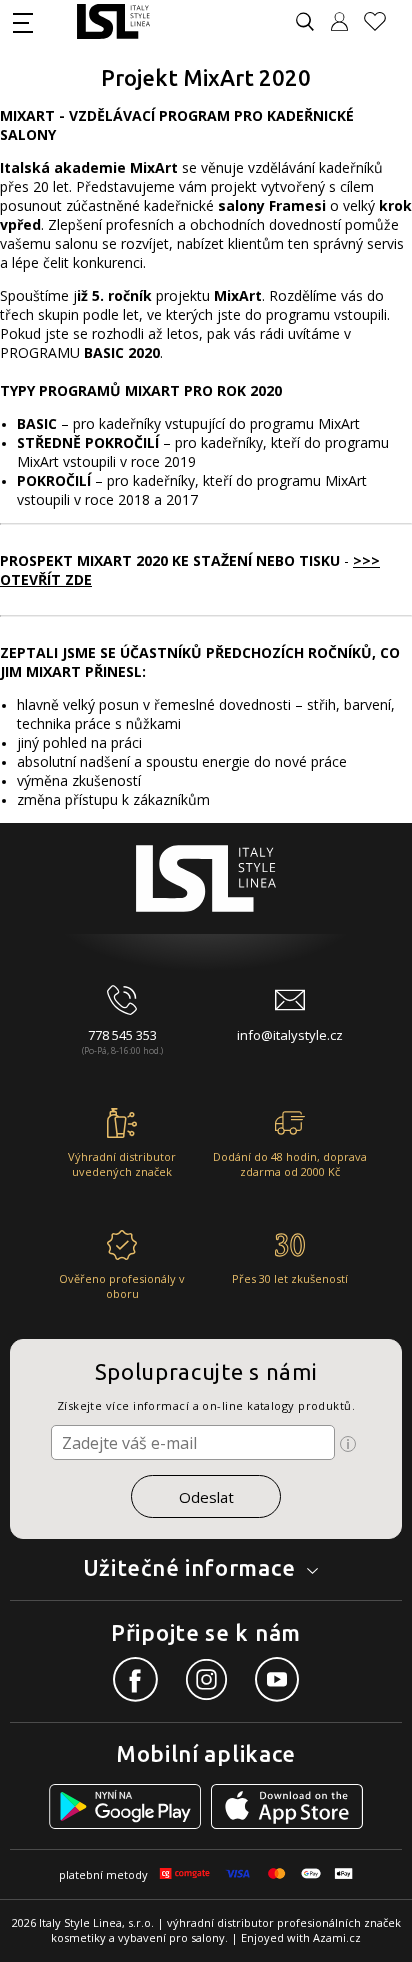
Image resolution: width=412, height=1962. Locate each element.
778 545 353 (122, 1035)
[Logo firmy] (113, 21)
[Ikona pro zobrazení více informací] (348, 1444)
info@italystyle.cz (290, 1035)
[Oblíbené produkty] (383, 21)
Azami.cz (337, 1937)
